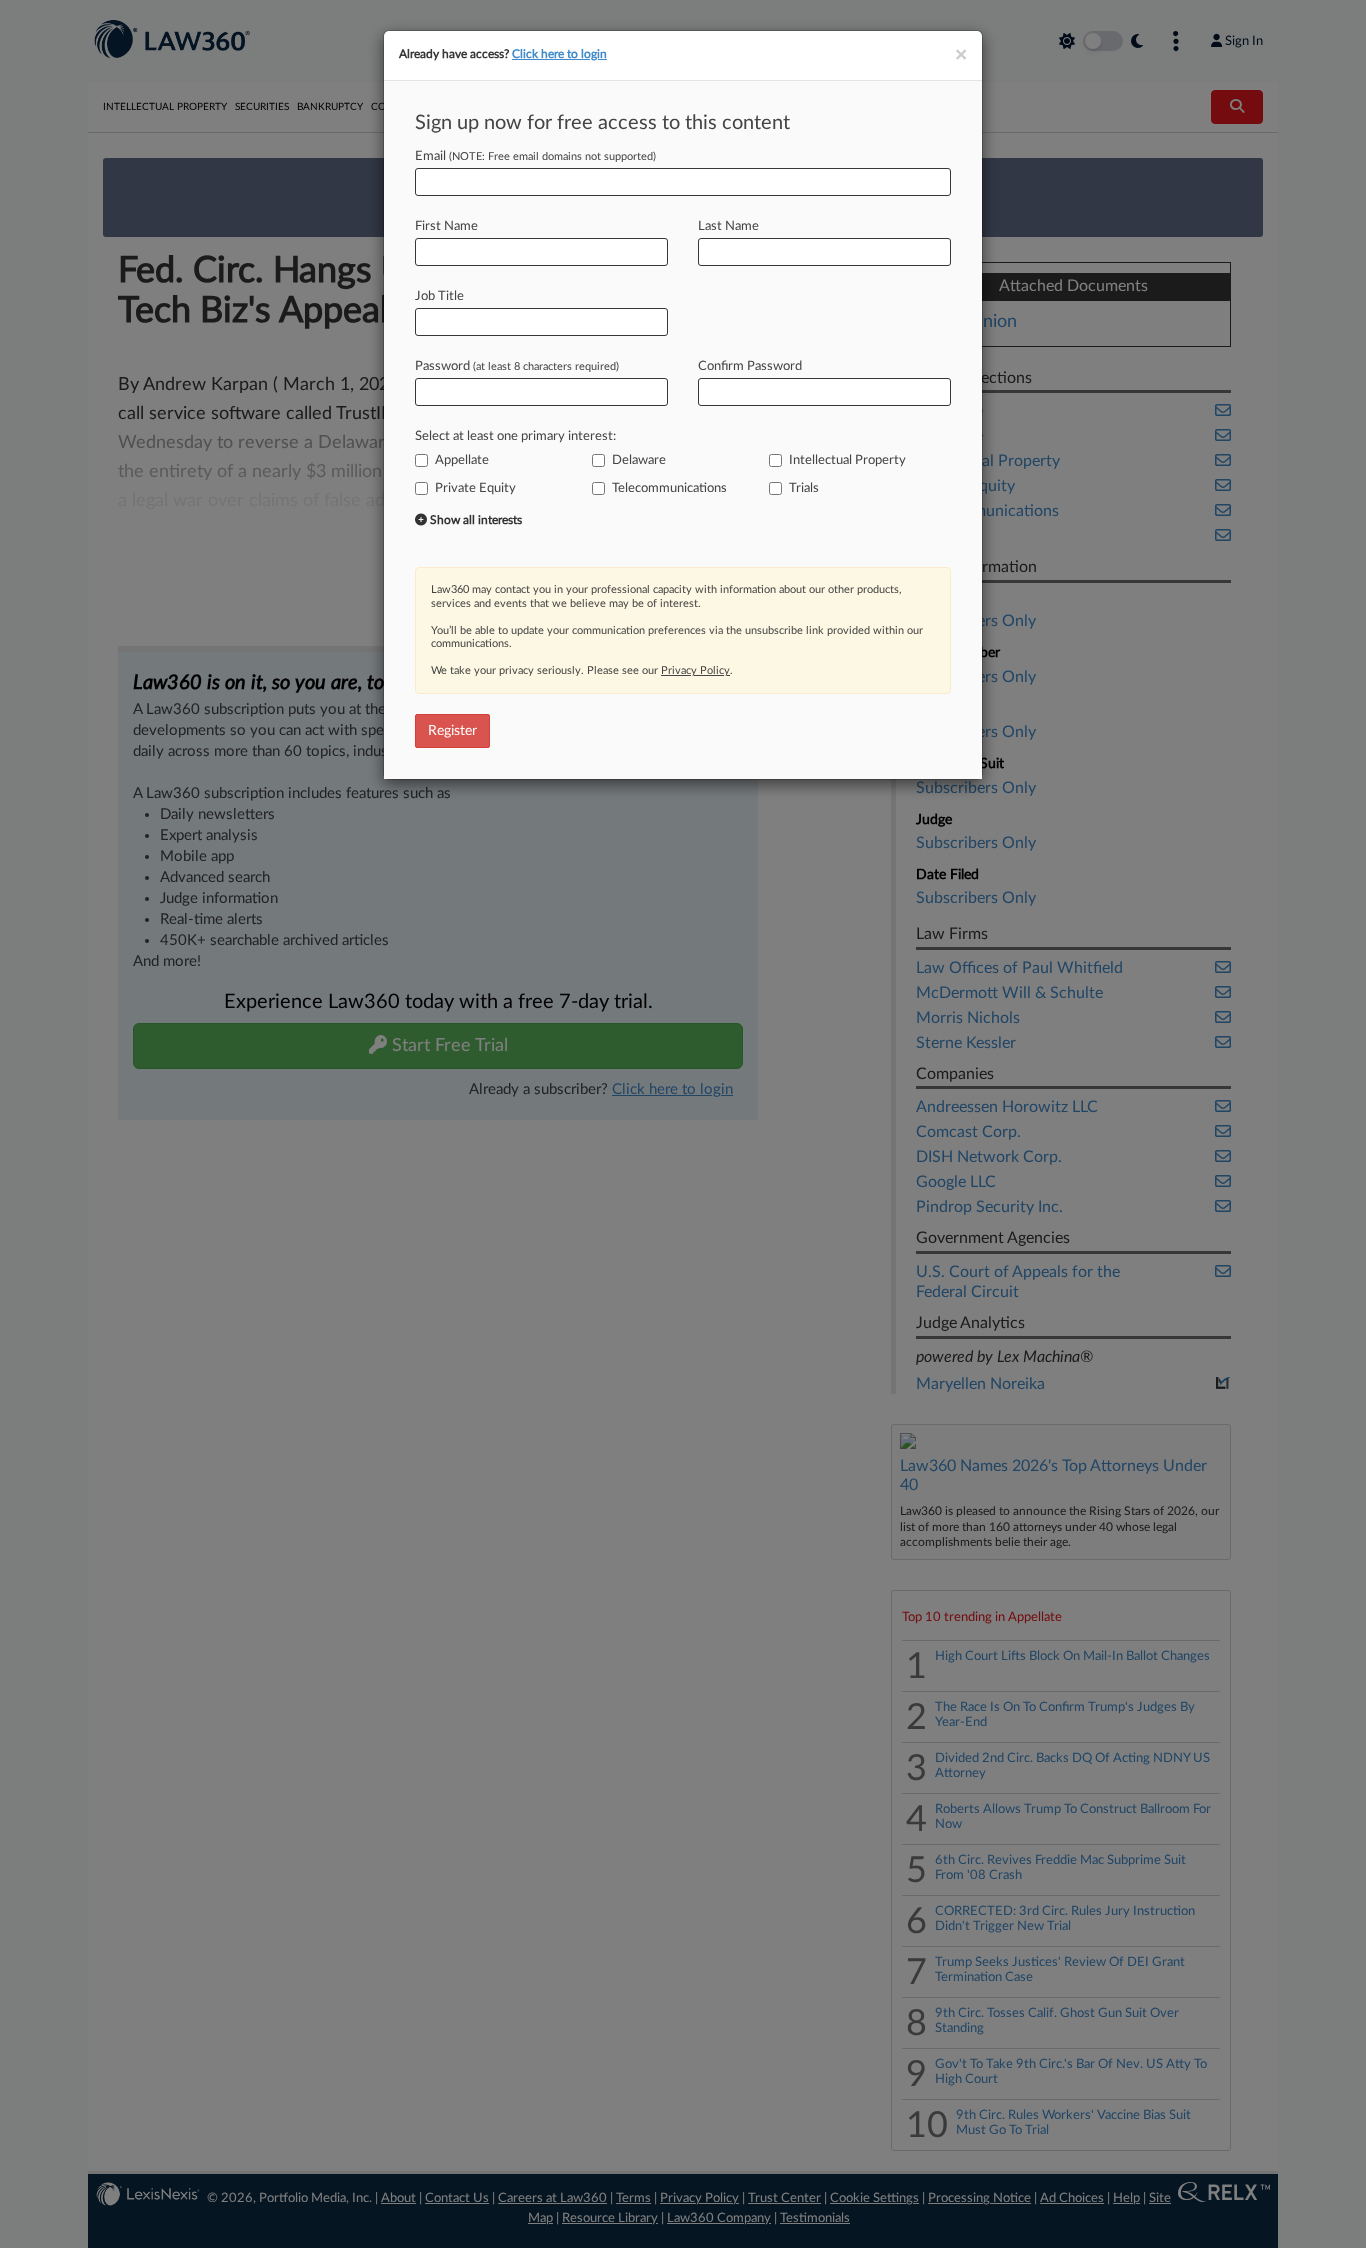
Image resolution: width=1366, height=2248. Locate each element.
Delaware (639, 460)
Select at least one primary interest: (515, 436)
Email (535, 156)
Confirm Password (750, 366)
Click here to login (559, 54)
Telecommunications (669, 488)
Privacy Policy (695, 670)
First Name (446, 226)
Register (452, 731)
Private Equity (475, 488)
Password (517, 366)
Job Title (439, 296)
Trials (804, 488)
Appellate (462, 460)
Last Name (728, 226)
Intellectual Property (847, 460)
